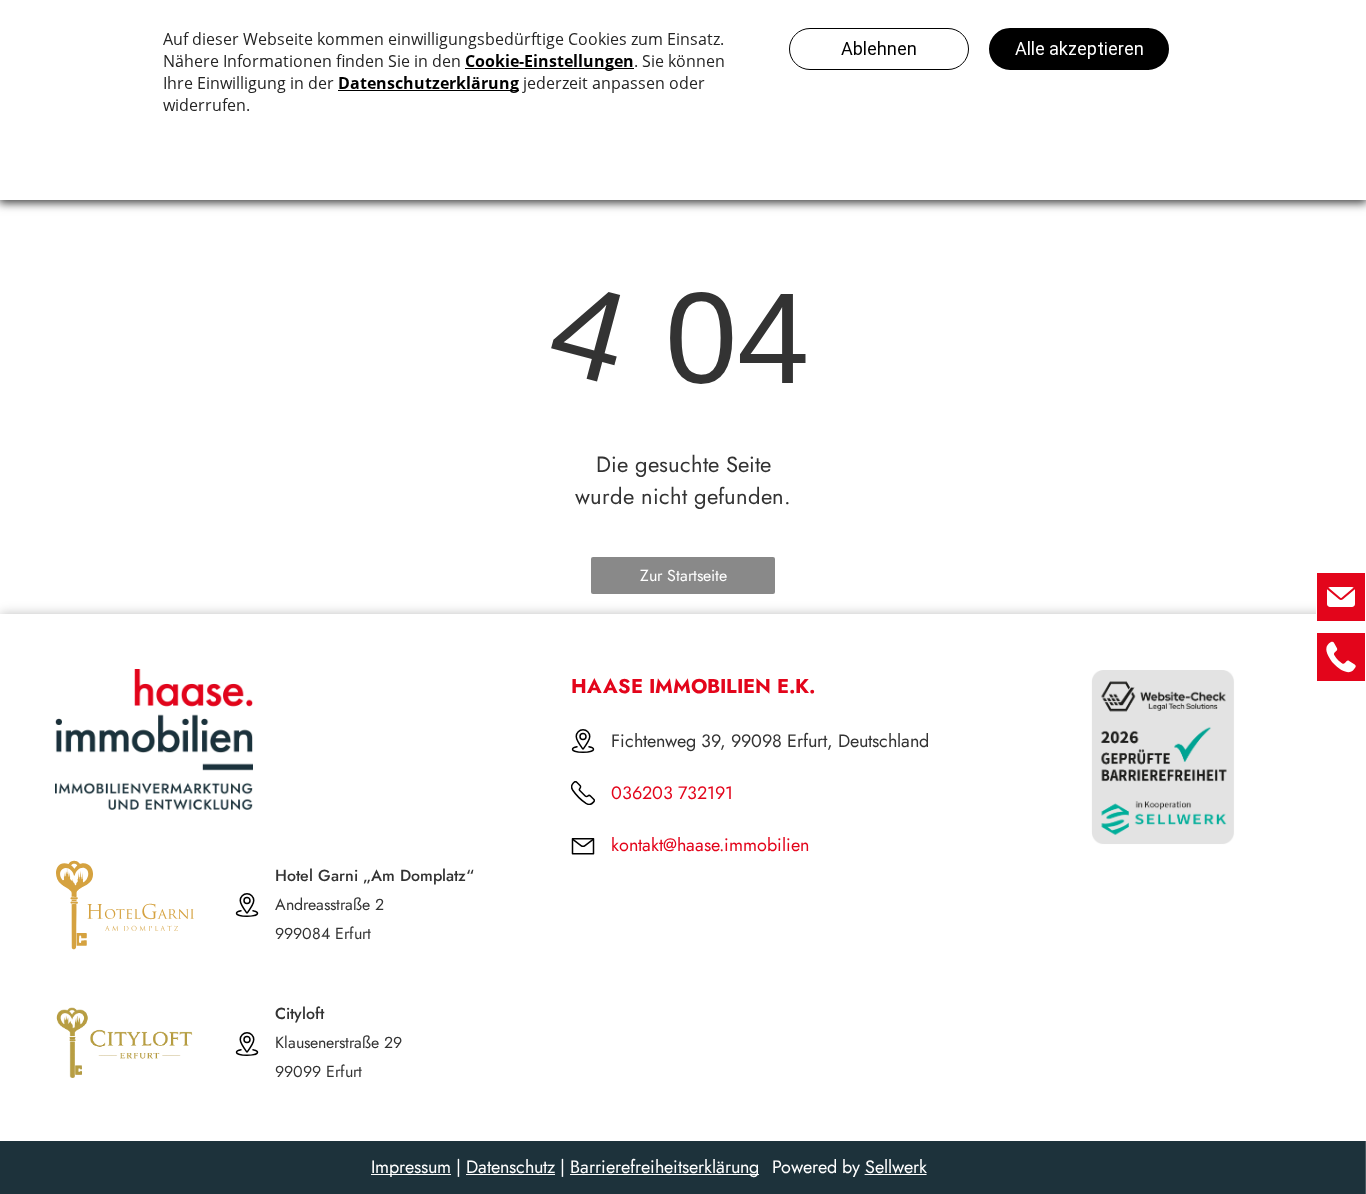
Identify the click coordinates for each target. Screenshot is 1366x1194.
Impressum (411, 1167)
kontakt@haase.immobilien (710, 845)
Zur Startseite (683, 575)
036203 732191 (672, 793)
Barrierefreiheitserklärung (664, 1167)
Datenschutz (510, 1167)
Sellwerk (896, 1167)
